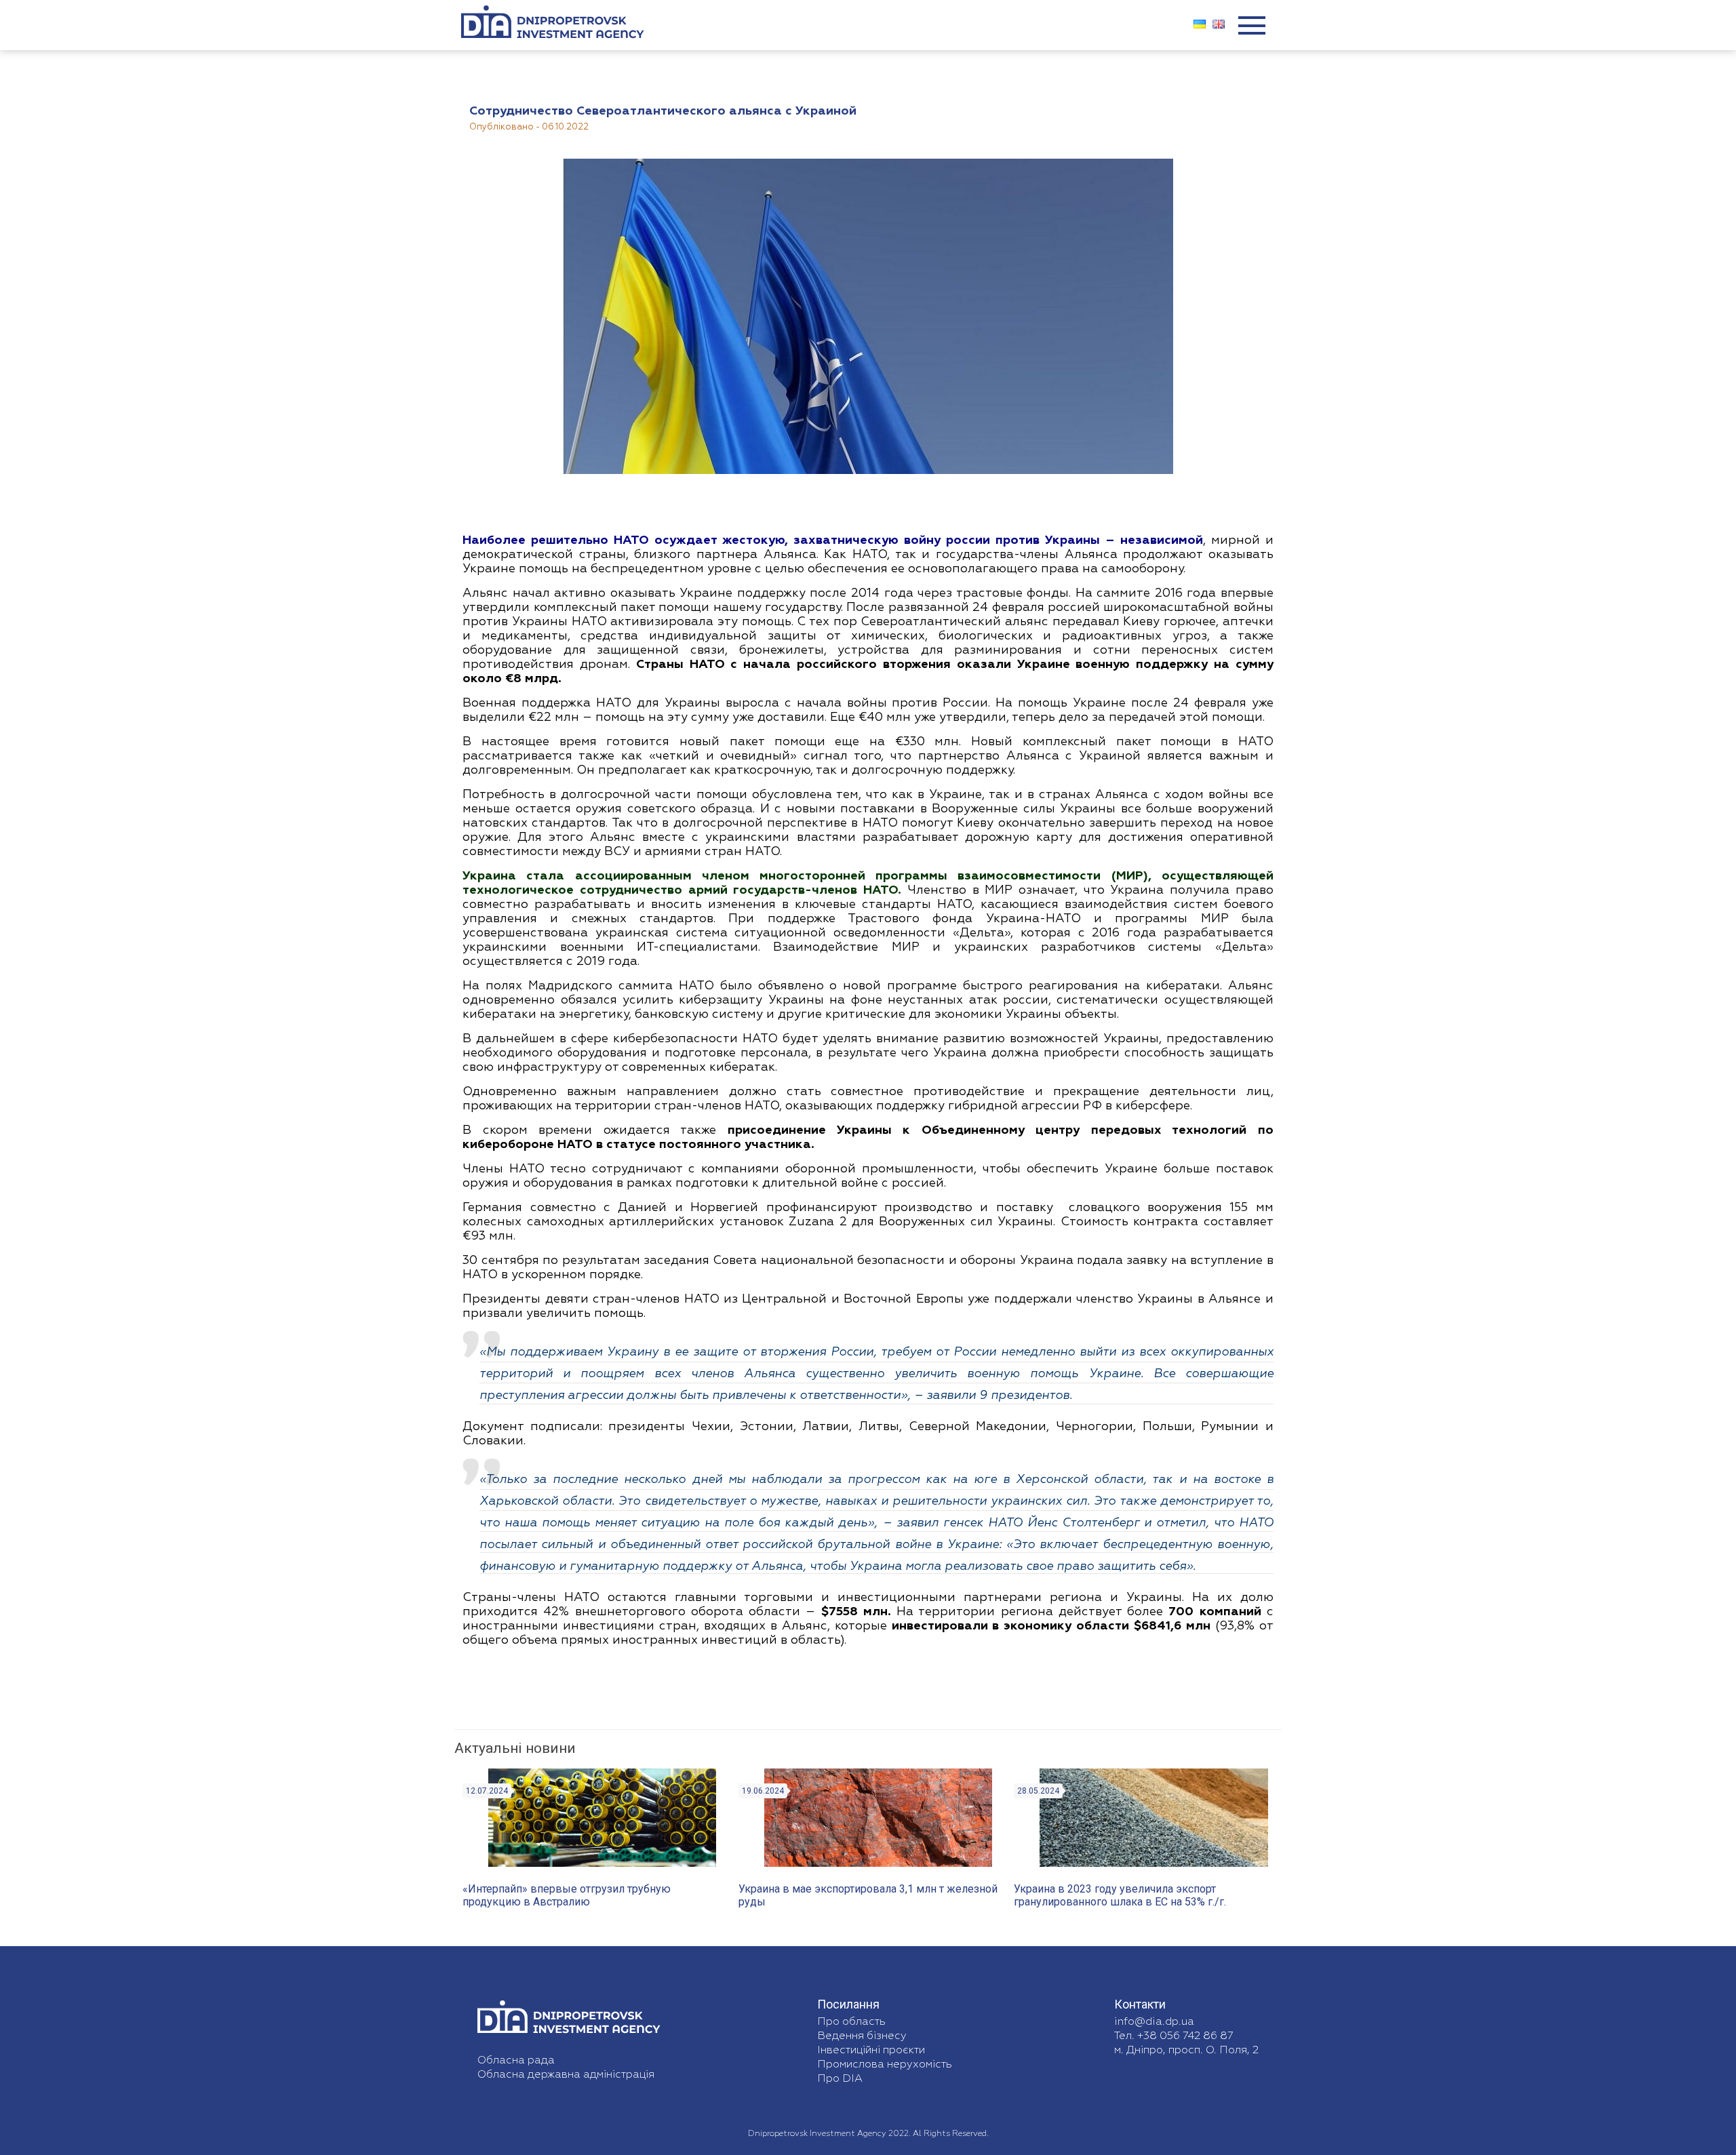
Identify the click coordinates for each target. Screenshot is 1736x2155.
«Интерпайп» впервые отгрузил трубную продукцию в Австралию (567, 1895)
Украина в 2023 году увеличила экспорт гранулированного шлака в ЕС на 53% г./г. (1120, 1895)
